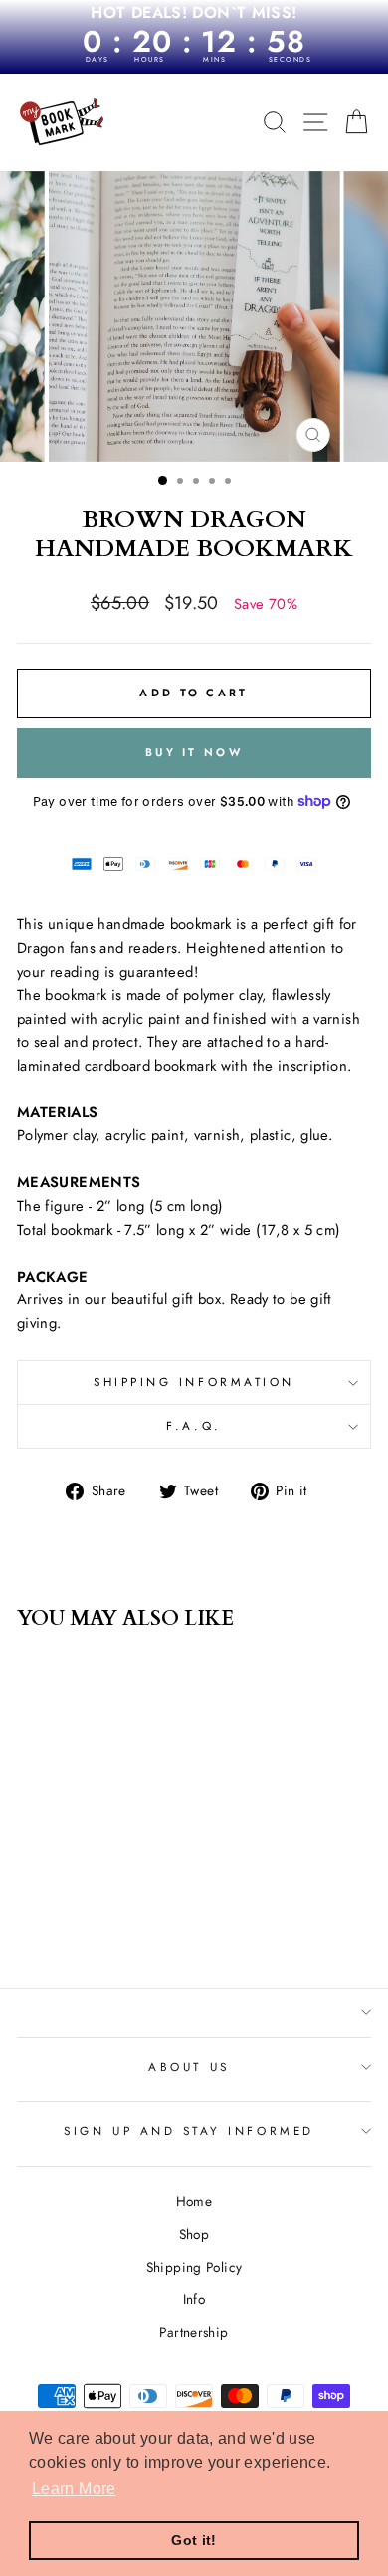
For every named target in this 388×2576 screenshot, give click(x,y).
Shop (194, 2234)
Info (194, 2299)
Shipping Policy (194, 2267)
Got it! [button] (194, 2540)
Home (194, 2201)
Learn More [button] (74, 2489)
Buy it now (194, 752)
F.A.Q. (194, 1425)
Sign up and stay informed (189, 2131)
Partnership (194, 2332)
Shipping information (194, 1382)
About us (189, 2066)
